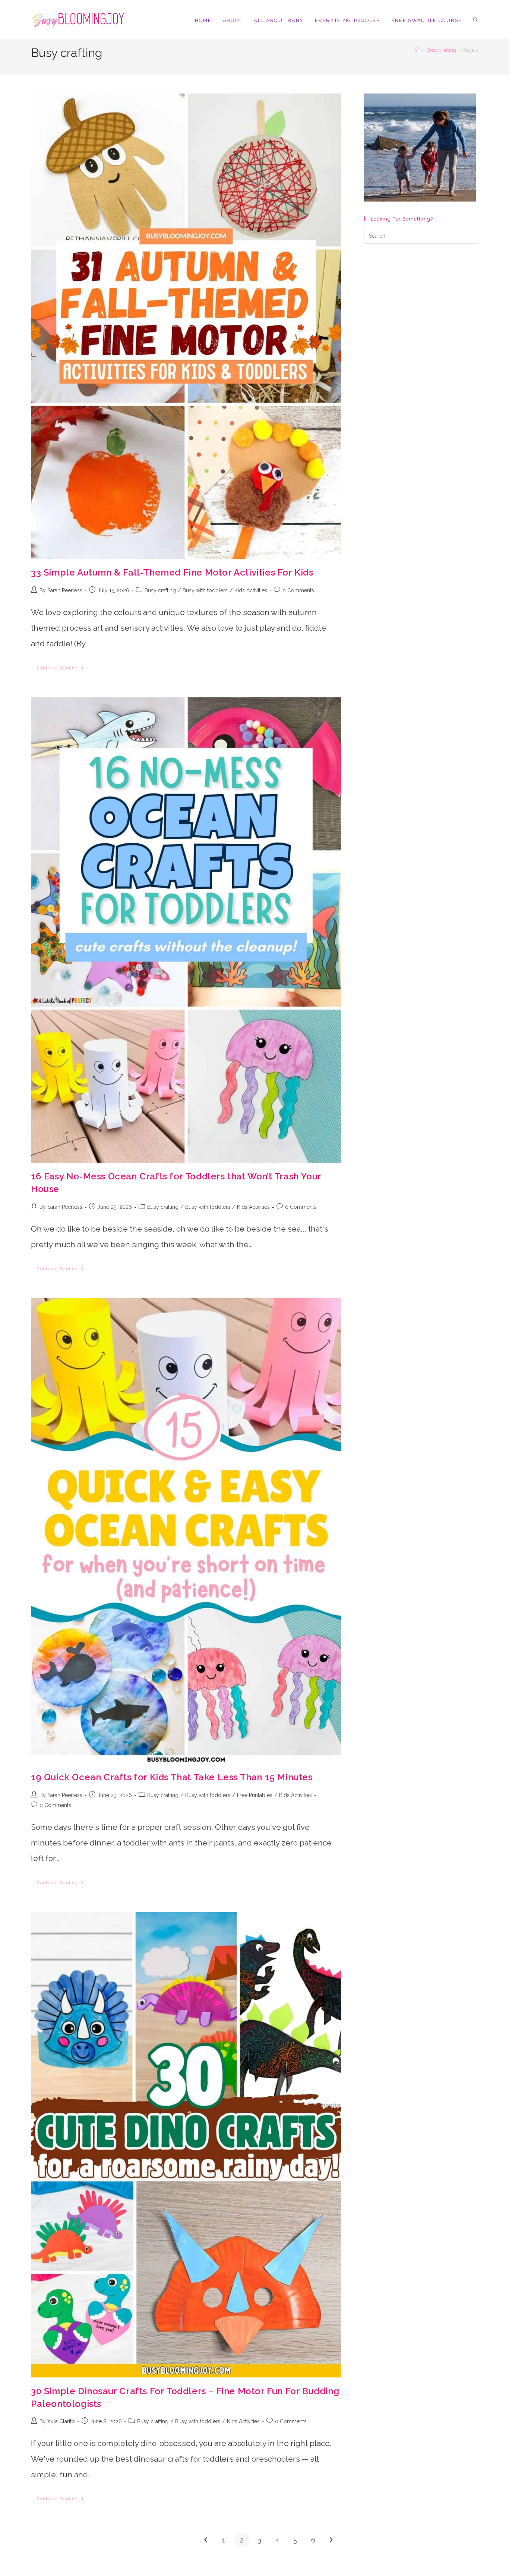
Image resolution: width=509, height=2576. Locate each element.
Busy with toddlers (205, 590)
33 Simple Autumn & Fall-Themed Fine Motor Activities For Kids (172, 572)
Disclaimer (423, 2573)
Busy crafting (160, 590)
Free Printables (255, 1795)
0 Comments (298, 590)
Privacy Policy (394, 2573)
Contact (368, 2573)
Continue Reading (64, 670)
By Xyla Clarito (57, 2421)
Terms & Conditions (459, 2573)
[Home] (417, 50)
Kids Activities (251, 590)
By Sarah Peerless (61, 590)
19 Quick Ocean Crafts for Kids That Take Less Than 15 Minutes (172, 1777)
